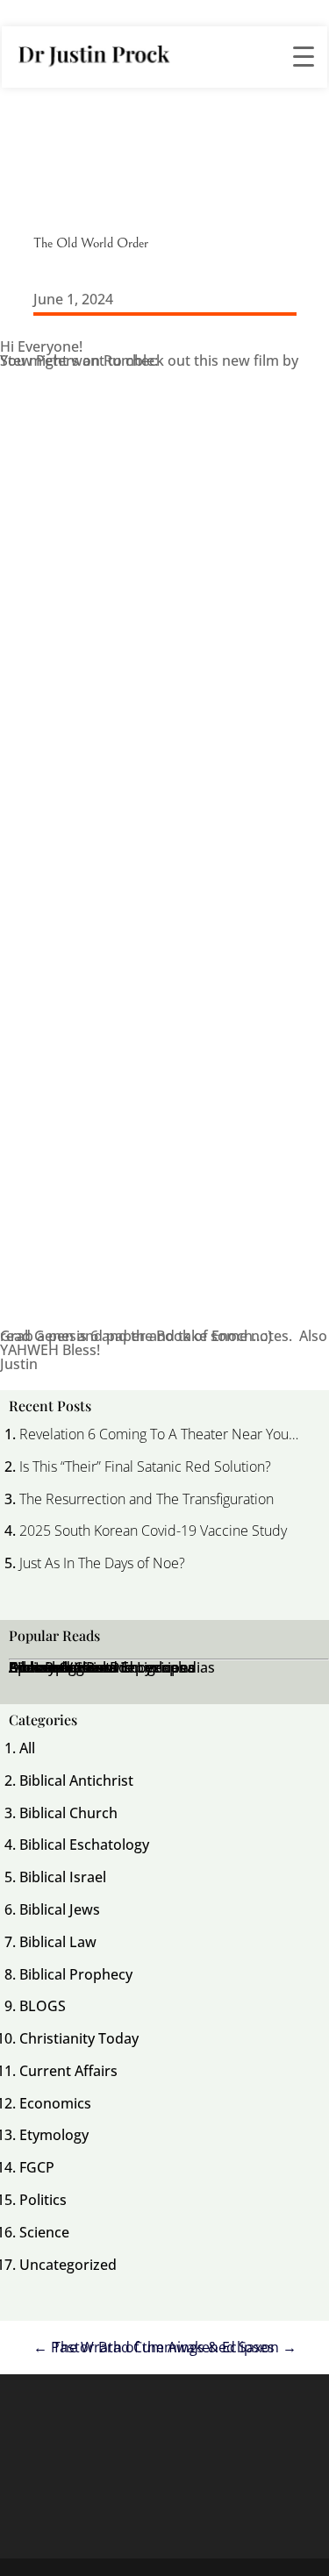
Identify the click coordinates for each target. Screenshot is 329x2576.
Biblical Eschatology (84, 1845)
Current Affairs (68, 2071)
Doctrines (41, 1667)
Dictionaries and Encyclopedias (112, 1667)
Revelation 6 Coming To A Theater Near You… (159, 1434)
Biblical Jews (60, 1909)
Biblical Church (68, 1813)
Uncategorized (68, 2265)
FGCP (37, 2167)
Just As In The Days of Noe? (102, 1563)
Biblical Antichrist (76, 1780)
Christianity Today (79, 2038)
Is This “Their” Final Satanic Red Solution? (145, 1466)
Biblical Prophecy (76, 1974)
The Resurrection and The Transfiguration (147, 1499)
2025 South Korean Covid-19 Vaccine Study (153, 1531)
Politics (43, 2200)
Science (44, 2232)
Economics (55, 2103)
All (27, 1748)
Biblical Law (58, 1942)
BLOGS (43, 2006)
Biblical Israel (63, 1877)
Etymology (54, 2135)
